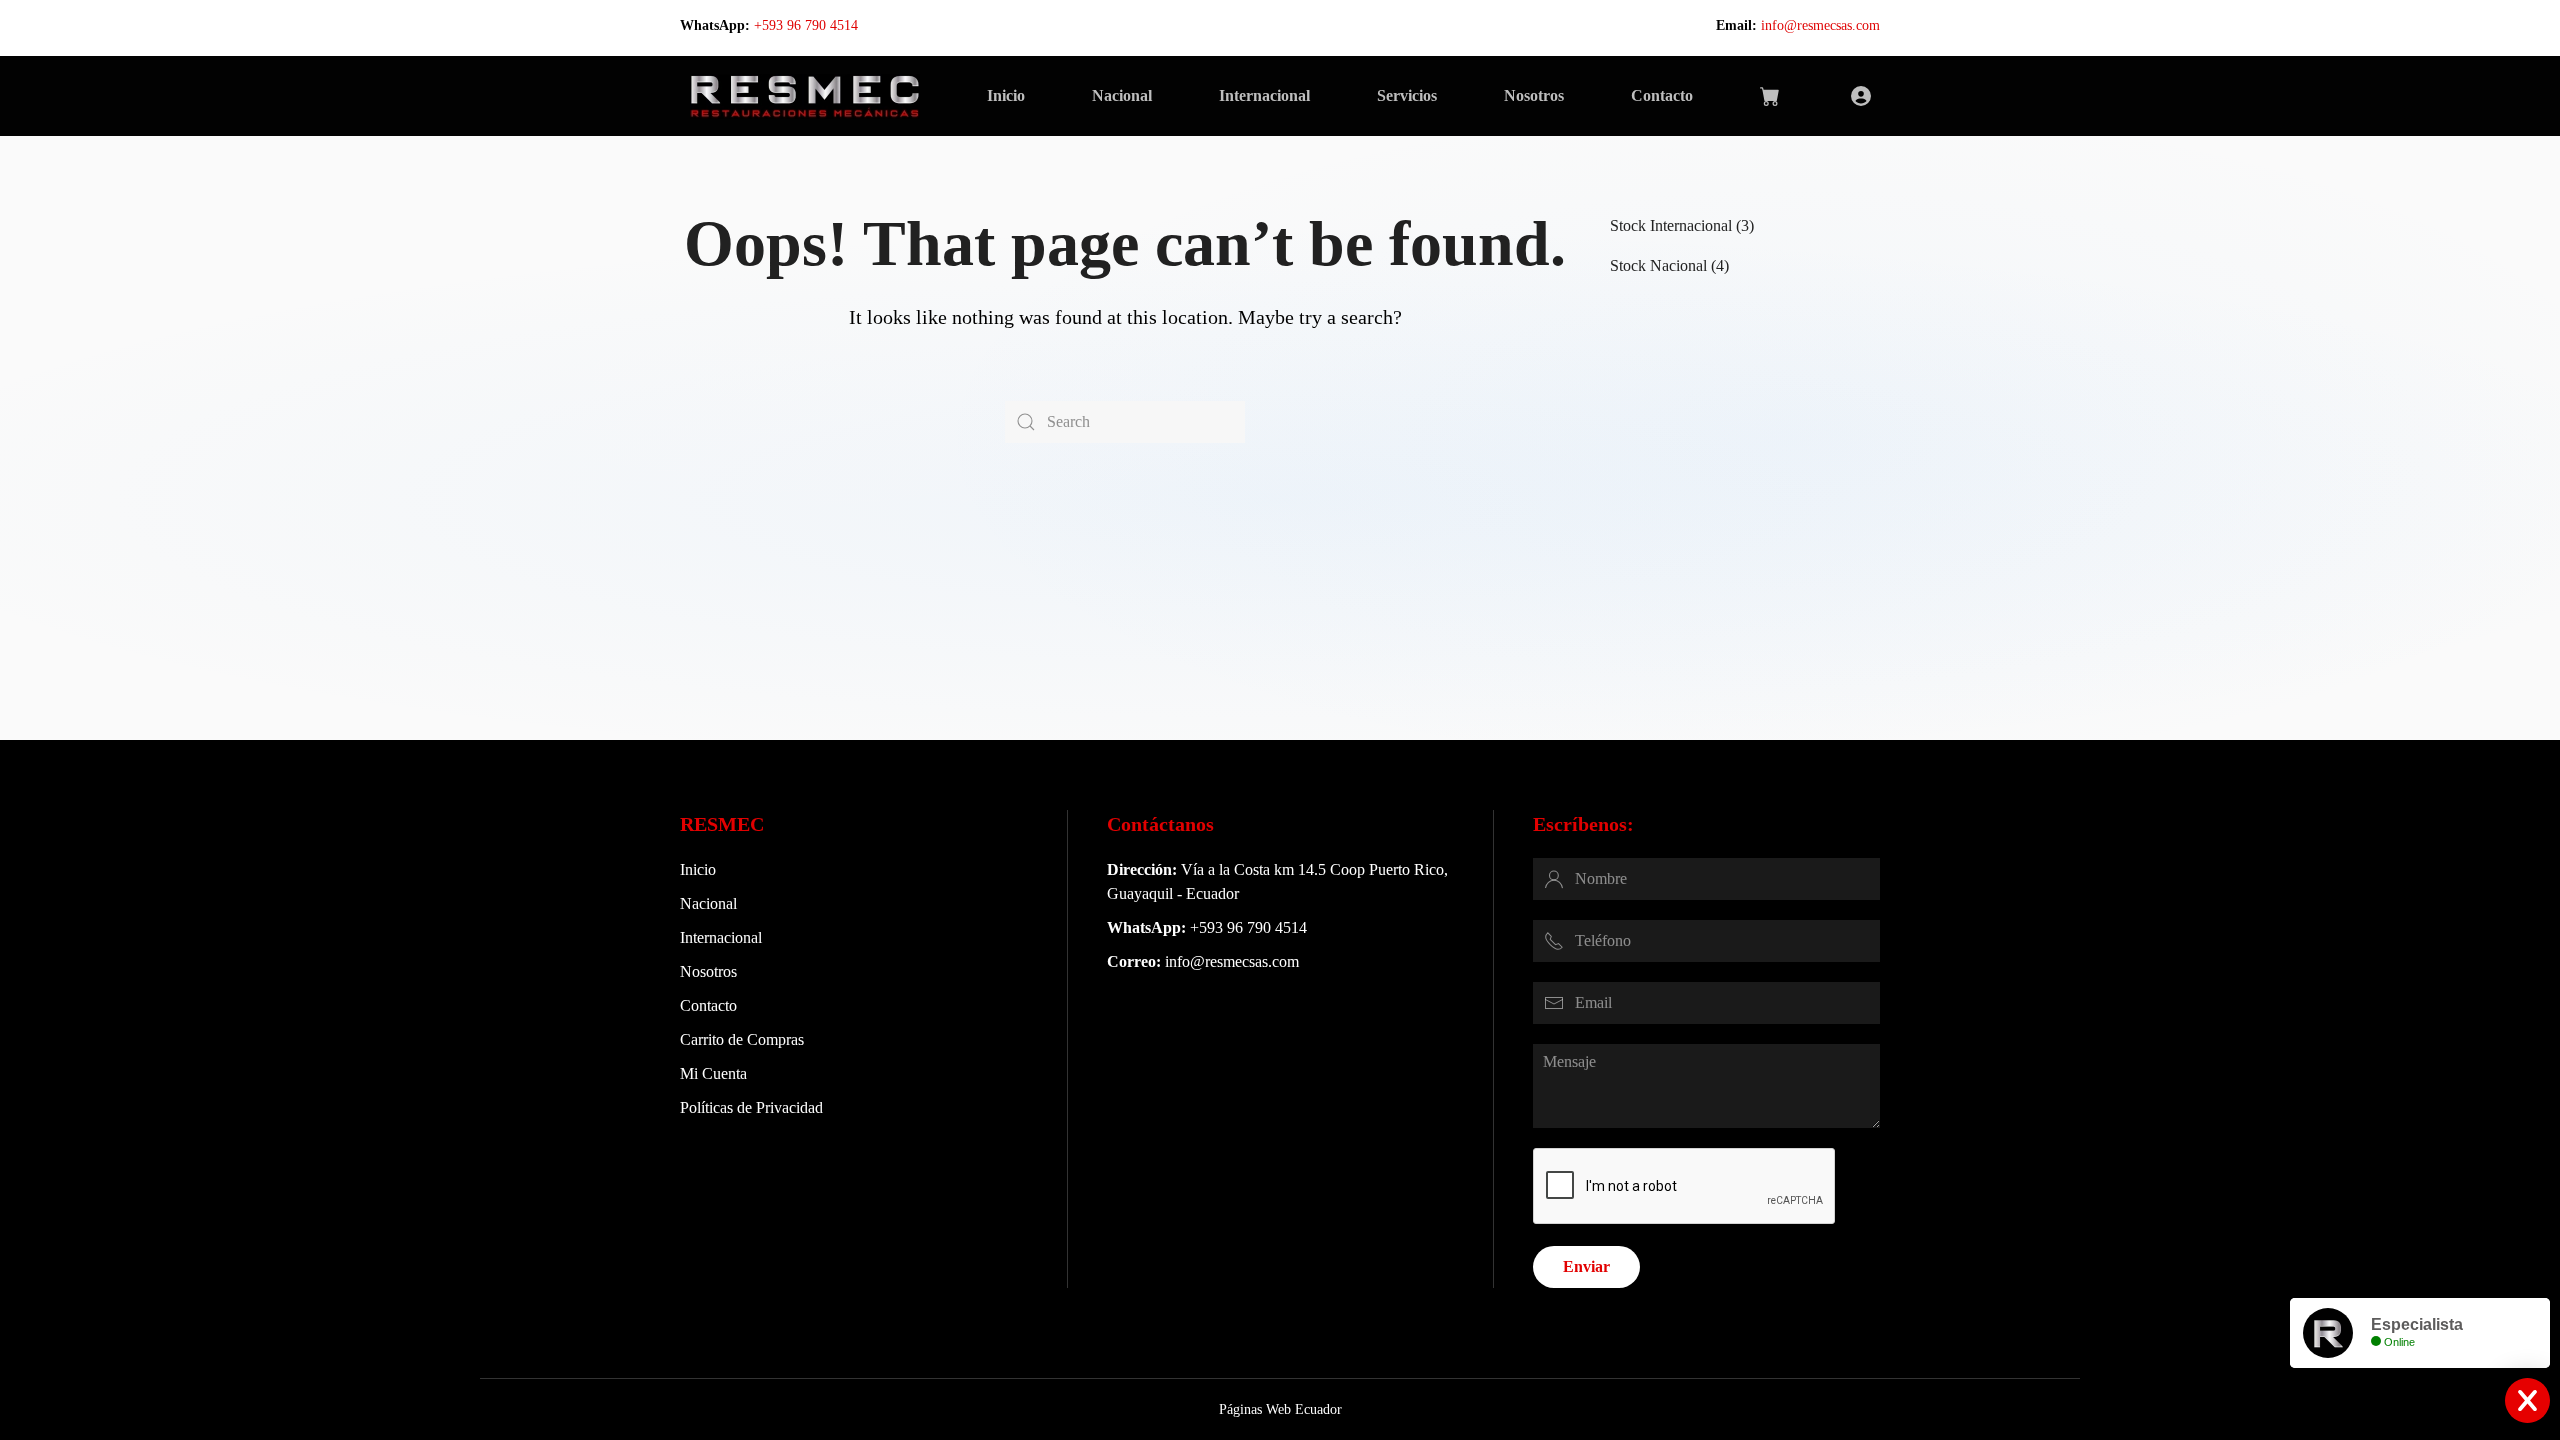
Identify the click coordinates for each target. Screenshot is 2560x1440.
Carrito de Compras (742, 1039)
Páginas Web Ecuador (1280, 1409)
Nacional (1122, 95)
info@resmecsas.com (1820, 25)
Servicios (1407, 95)
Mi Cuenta (713, 1073)
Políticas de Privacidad (751, 1107)
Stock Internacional (1671, 225)
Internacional (1264, 95)
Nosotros (1534, 95)
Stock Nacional (1658, 265)
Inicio (1006, 95)
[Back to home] (804, 96)
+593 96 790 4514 (806, 25)
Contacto (1662, 95)
